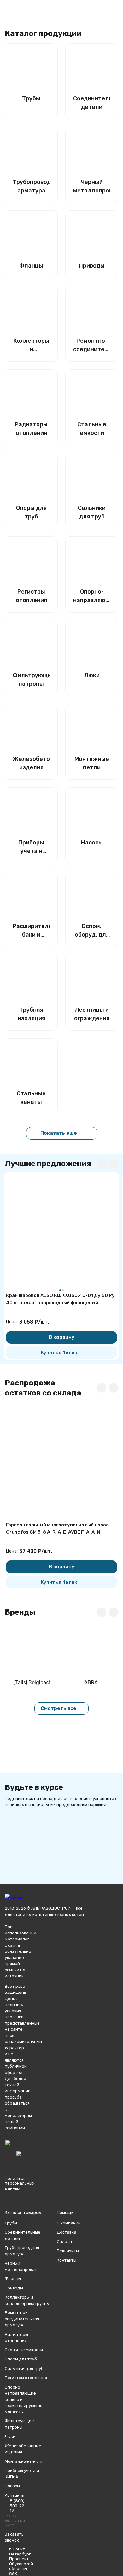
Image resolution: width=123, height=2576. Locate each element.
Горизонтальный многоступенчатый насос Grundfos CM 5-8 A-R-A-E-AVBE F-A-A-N (57, 1528)
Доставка (67, 2232)
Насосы (12, 2486)
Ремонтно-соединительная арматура (22, 2319)
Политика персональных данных (20, 2183)
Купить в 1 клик (59, 1353)
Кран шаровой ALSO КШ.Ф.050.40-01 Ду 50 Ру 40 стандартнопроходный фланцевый (60, 1299)
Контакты (67, 2260)
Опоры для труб (21, 2359)
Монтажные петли (23, 2461)
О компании (69, 2223)
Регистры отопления (26, 2378)
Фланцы (13, 2279)
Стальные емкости (24, 2350)
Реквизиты (68, 2251)
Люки (10, 2436)
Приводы (14, 2288)
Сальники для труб (24, 2369)
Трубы (11, 2223)
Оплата (64, 2242)
